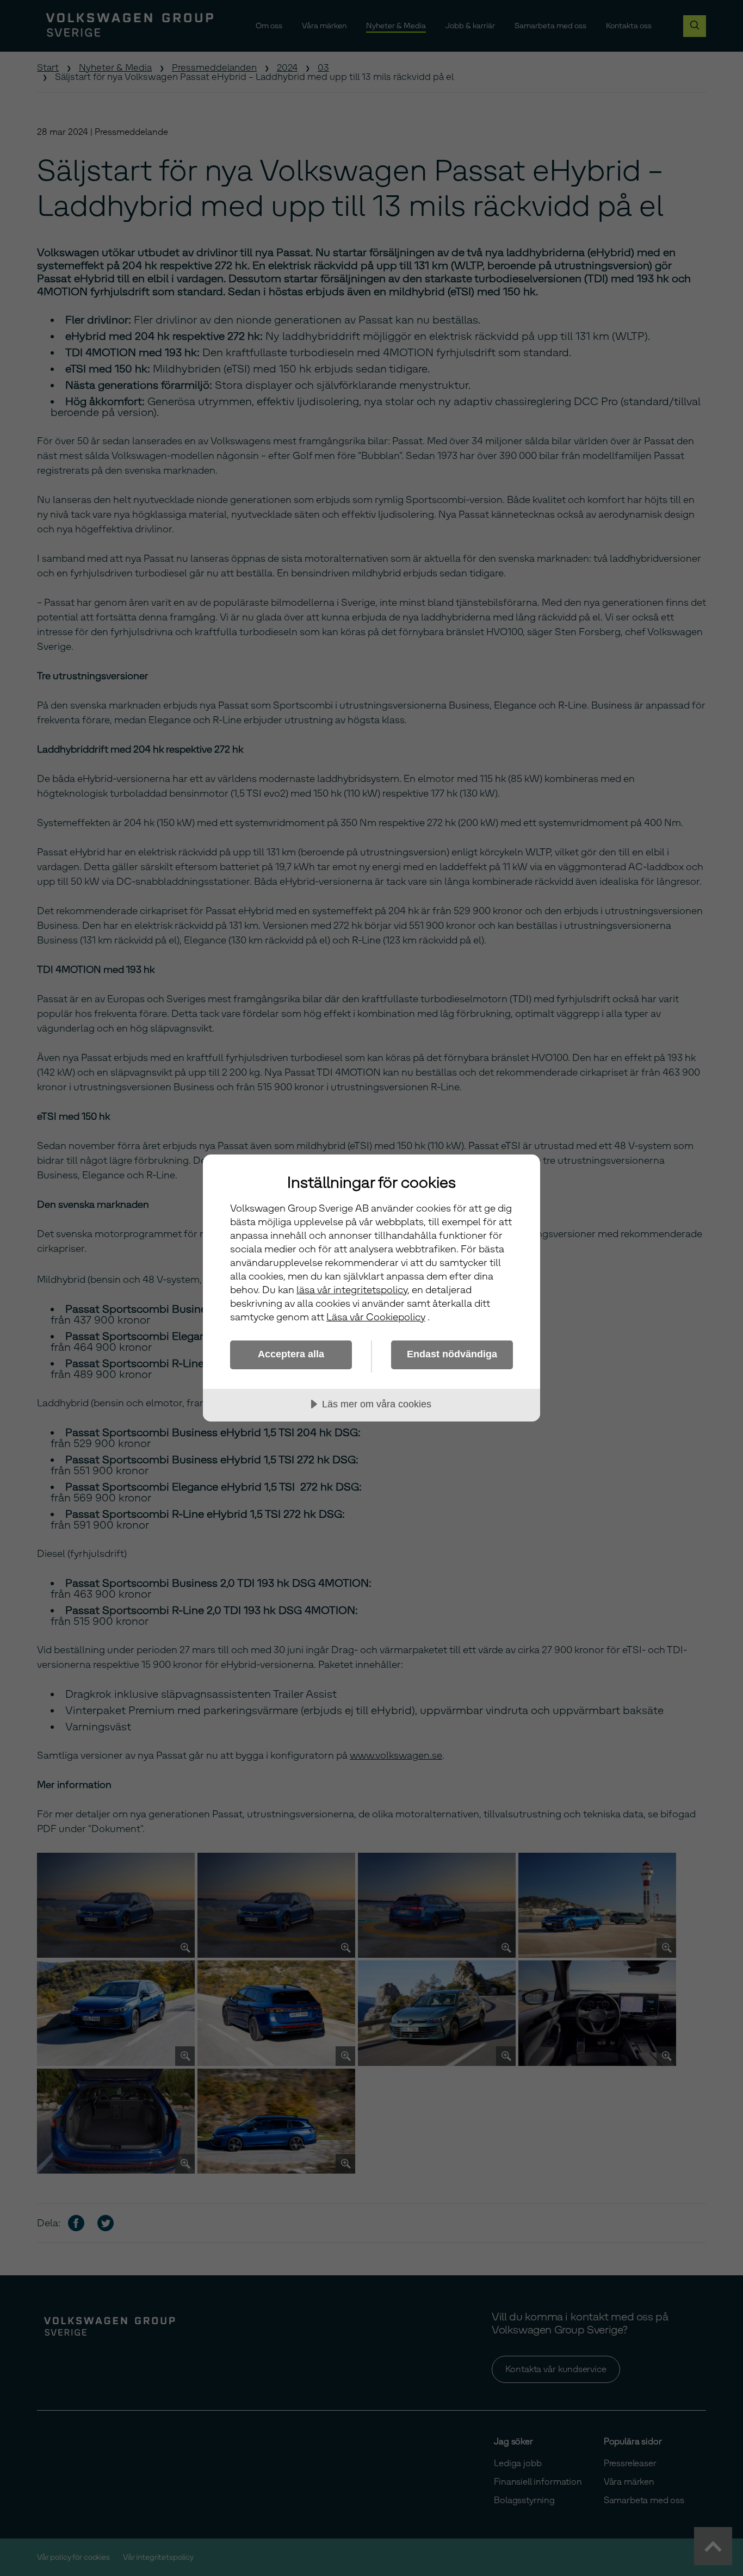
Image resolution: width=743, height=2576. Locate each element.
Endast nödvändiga (452, 1354)
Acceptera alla (291, 1354)
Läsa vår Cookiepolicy (376, 1317)
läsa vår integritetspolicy (352, 1290)
